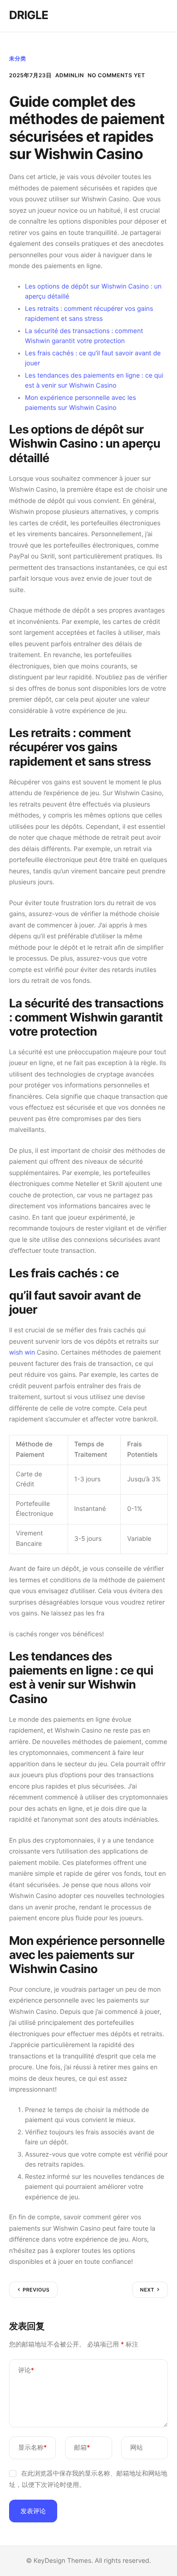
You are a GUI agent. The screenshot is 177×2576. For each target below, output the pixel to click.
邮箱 (82, 2448)
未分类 (17, 58)
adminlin (70, 75)
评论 (26, 2370)
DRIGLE (29, 15)
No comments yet (116, 75)
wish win (22, 1353)
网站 (137, 2448)
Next (147, 2290)
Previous (36, 2290)
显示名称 (32, 2448)
